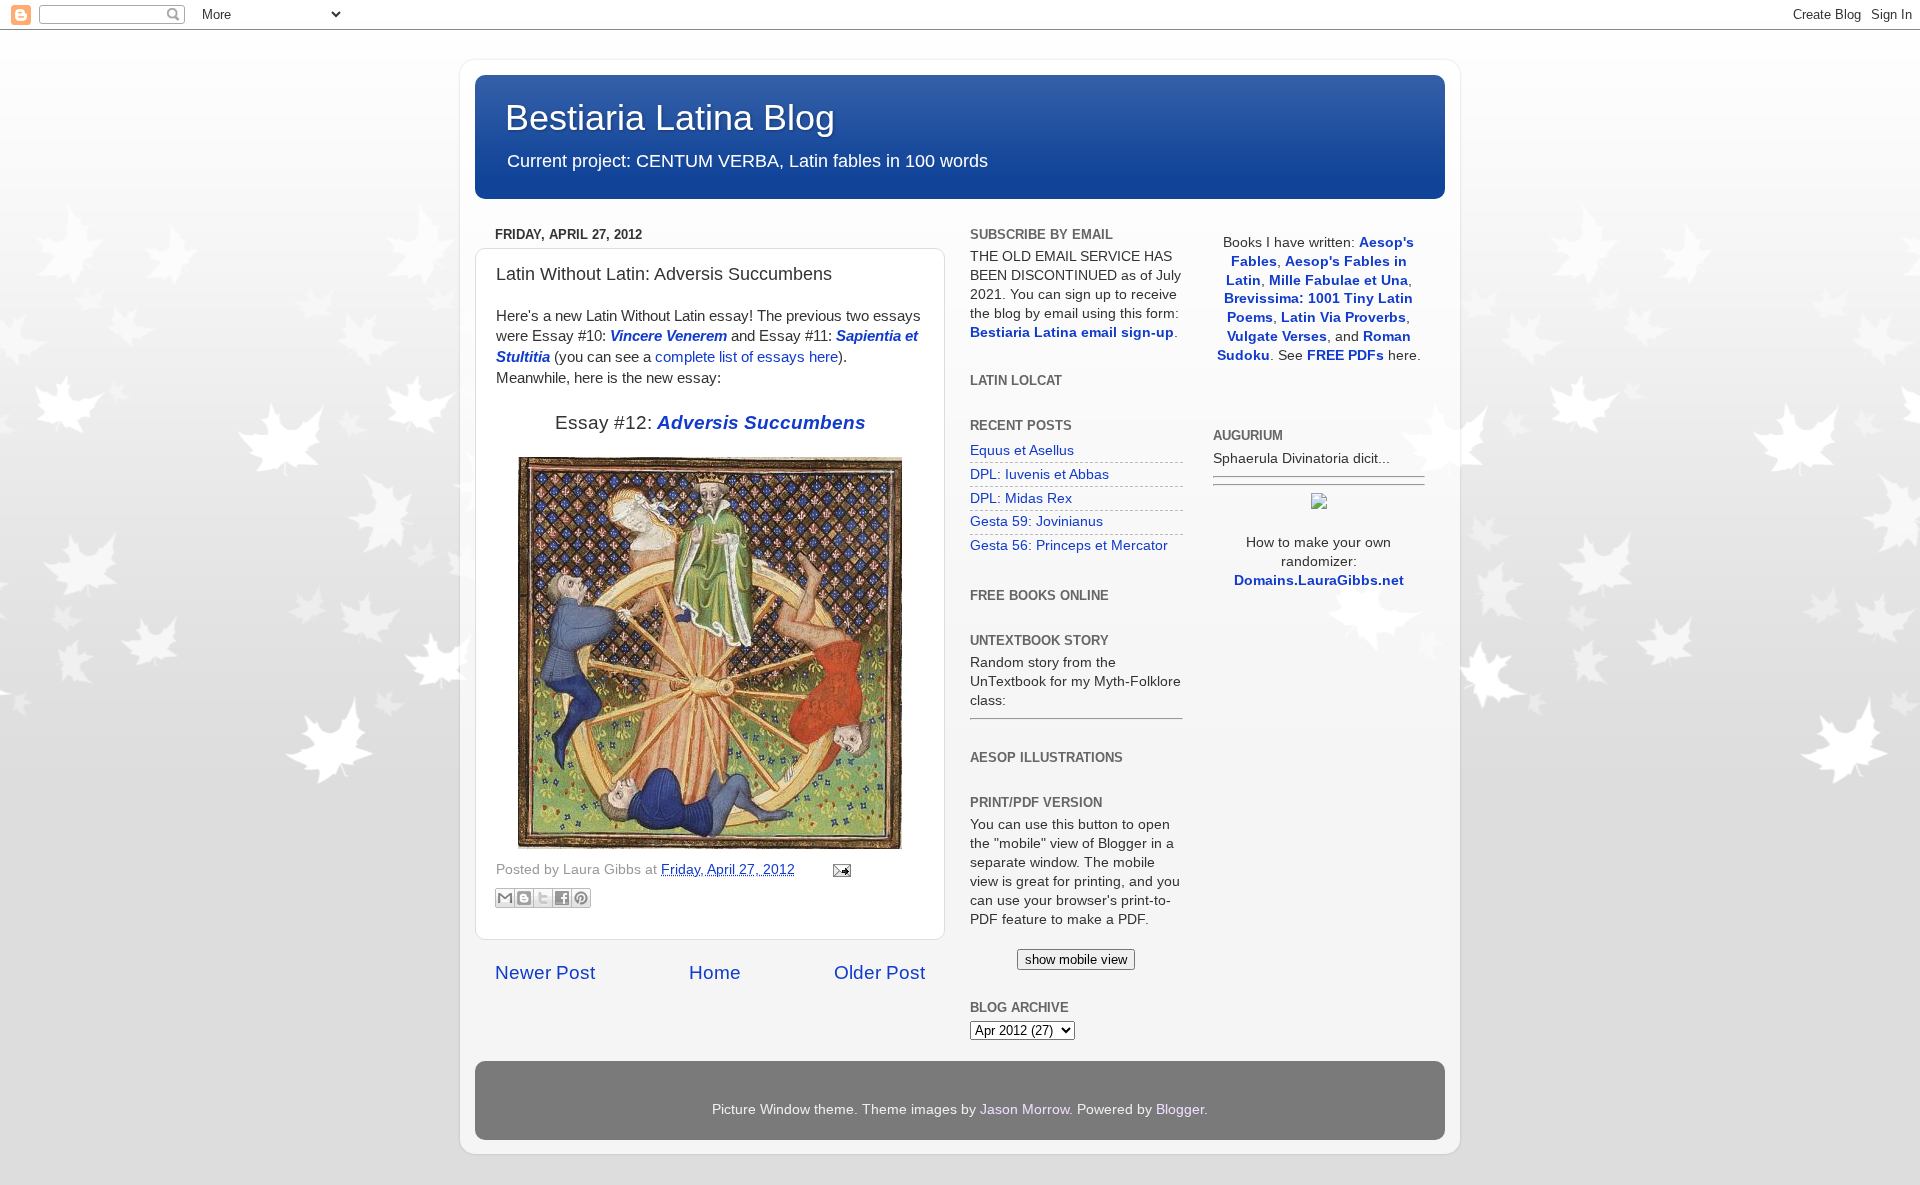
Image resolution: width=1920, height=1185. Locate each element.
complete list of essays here (746, 357)
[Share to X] (543, 898)
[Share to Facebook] (562, 898)
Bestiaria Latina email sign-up (1072, 332)
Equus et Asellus (1022, 450)
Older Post (879, 972)
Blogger (1180, 1109)
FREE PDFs (1345, 355)
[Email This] (505, 898)
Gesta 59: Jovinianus (1036, 521)
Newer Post (545, 972)
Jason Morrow (1024, 1109)
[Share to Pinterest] (581, 898)
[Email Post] (838, 869)
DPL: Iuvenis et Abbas (1039, 474)
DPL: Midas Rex (1021, 498)
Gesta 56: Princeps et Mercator (1069, 545)
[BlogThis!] (524, 898)
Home (715, 972)
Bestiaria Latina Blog (670, 117)
